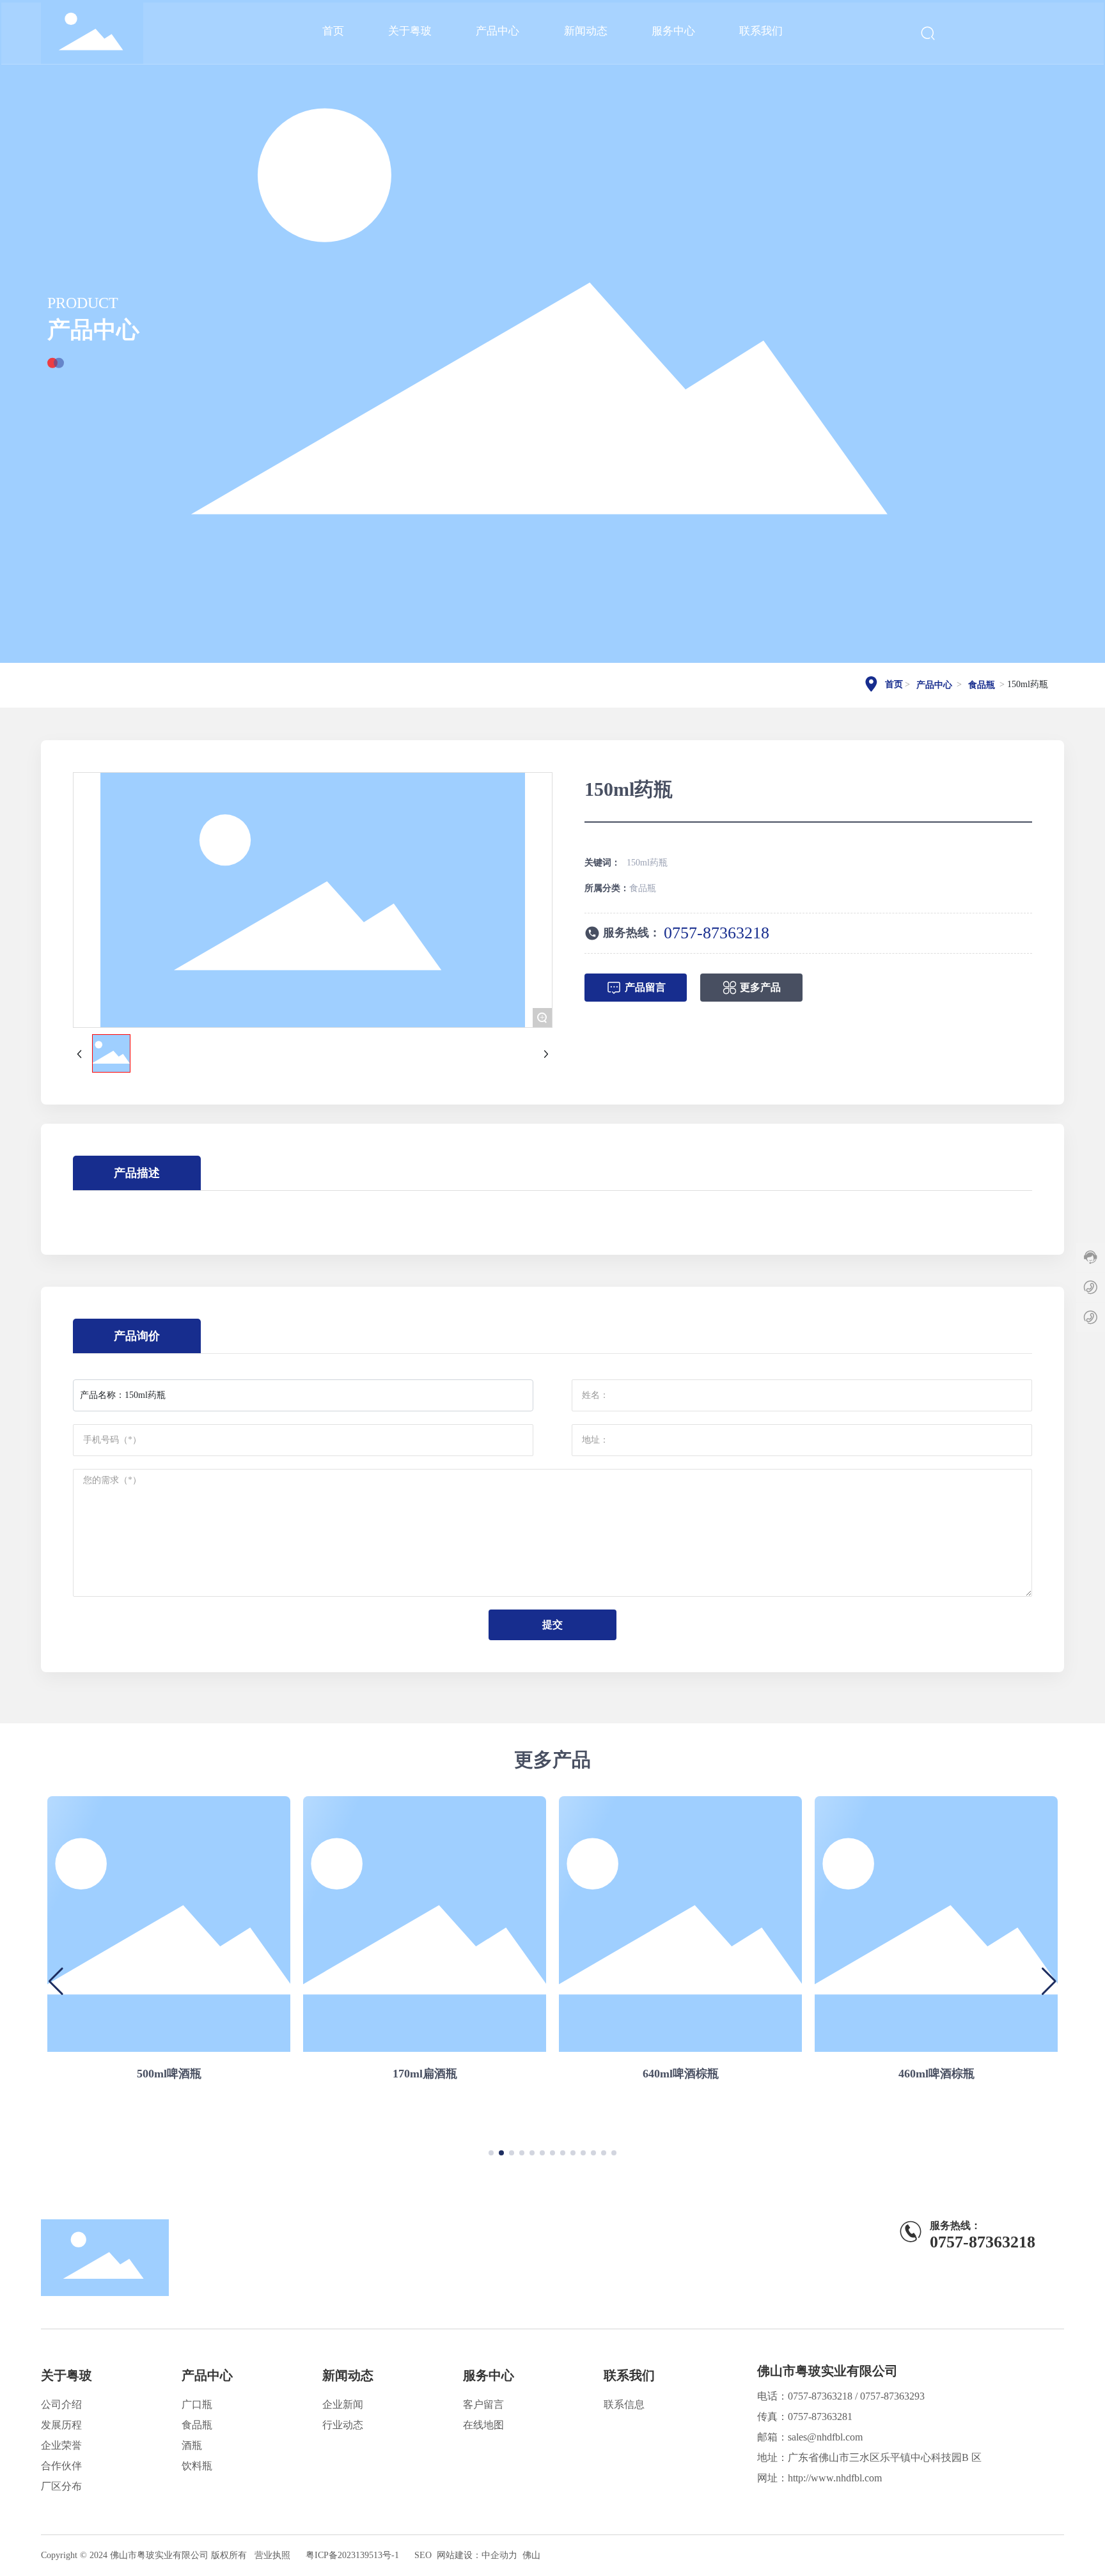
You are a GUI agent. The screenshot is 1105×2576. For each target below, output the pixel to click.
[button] (491, 2153)
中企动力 (499, 2555)
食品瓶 (982, 685)
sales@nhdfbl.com (825, 2437)
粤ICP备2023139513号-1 (352, 2555)
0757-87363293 (892, 2396)
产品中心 (93, 329)
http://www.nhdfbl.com (835, 2478)
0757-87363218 (717, 933)
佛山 (531, 2555)
